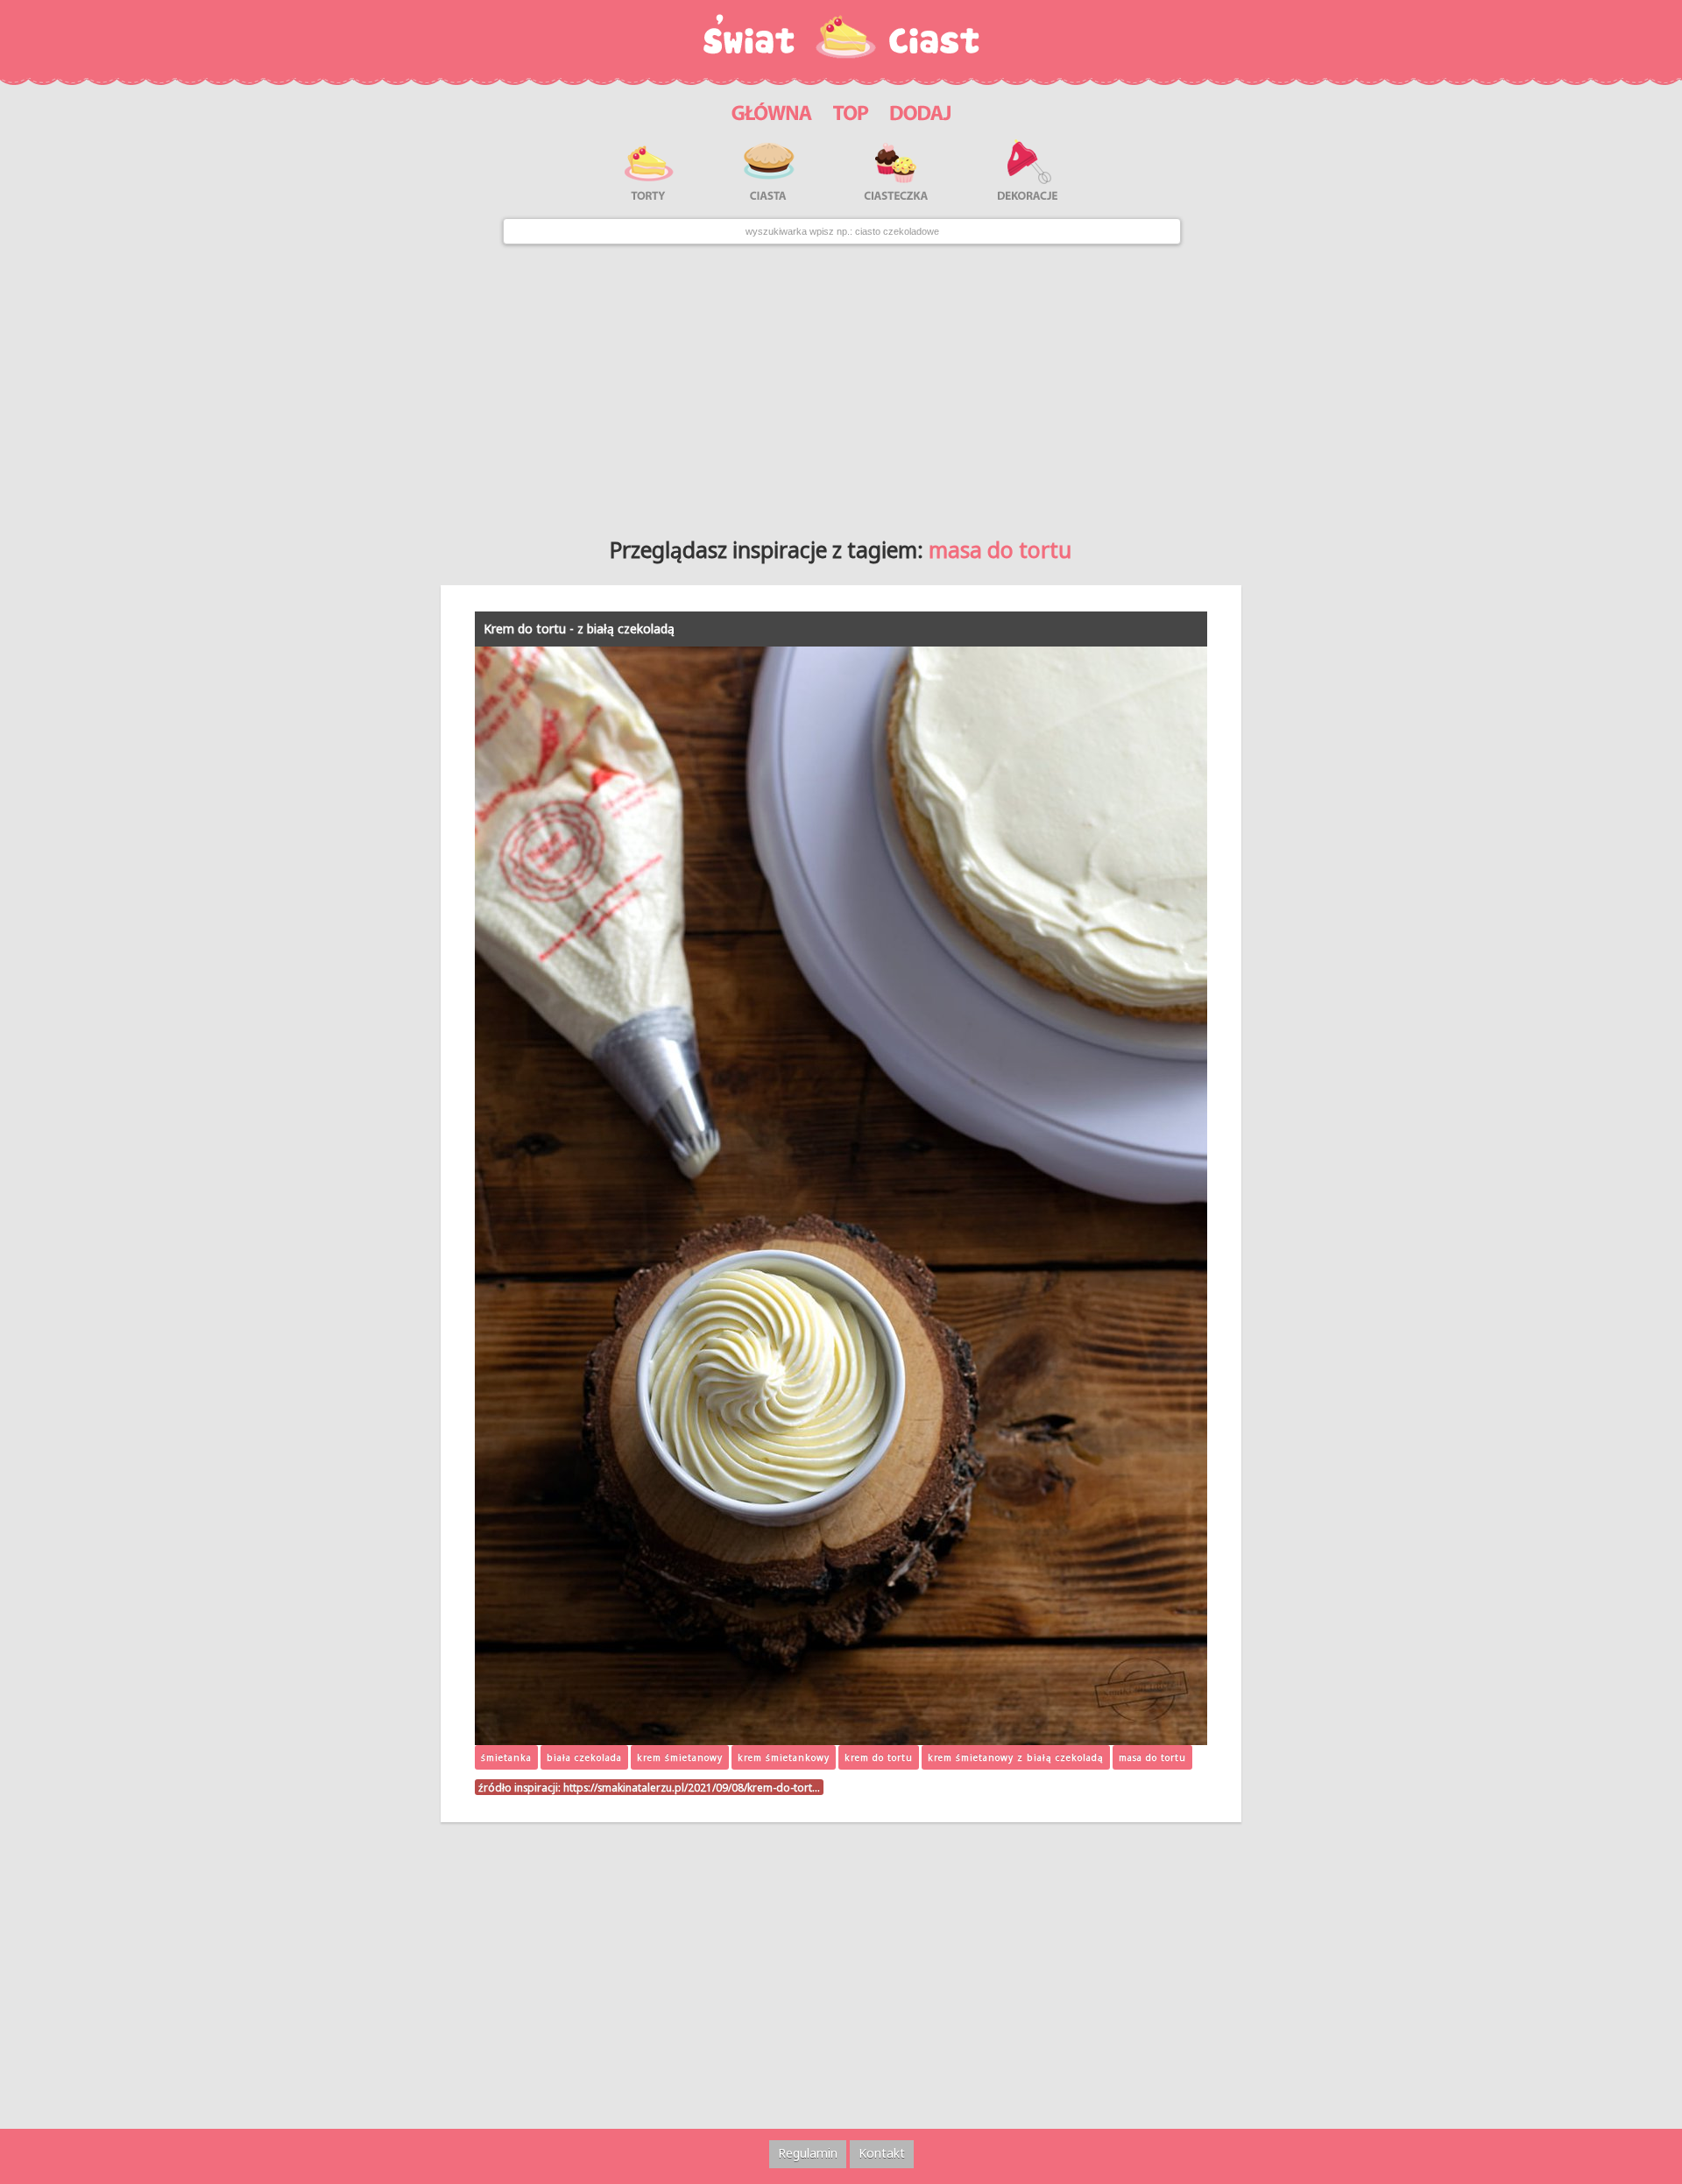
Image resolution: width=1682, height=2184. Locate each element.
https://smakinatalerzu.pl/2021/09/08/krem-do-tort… (692, 1787)
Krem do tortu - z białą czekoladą (579, 629)
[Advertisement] (841, 385)
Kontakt (882, 2153)
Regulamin (808, 2153)
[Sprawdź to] (851, 110)
